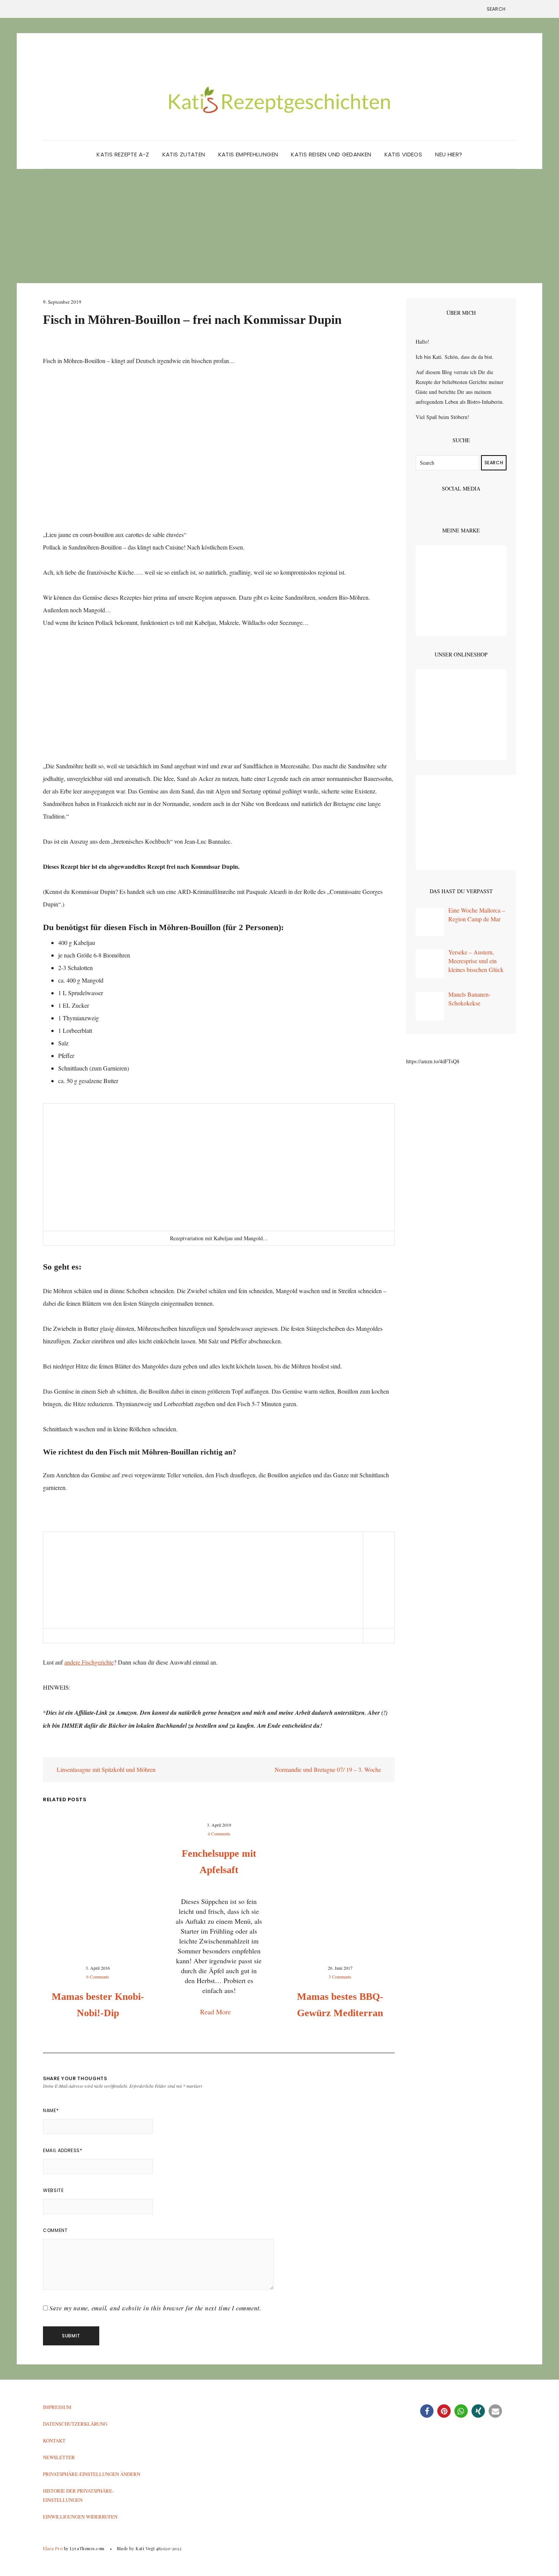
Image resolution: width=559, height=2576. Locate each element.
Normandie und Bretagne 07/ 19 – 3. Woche (329, 1769)
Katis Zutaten (184, 154)
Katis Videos (403, 154)
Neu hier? (449, 154)
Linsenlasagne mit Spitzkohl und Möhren (105, 1769)
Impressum (57, 2407)
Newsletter (59, 2457)
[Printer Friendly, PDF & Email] (64, 1751)
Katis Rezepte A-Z (123, 154)
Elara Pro (53, 2548)
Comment (55, 2230)
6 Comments (98, 1977)
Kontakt (54, 2441)
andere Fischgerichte (89, 1662)
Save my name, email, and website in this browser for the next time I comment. (156, 2308)
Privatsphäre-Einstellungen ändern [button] (92, 2474)
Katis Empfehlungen (248, 154)
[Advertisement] (279, 226)
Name (51, 2110)
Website (53, 2190)
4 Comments (219, 1834)
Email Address (63, 2150)
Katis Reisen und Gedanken (331, 154)
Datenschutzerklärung (75, 2424)
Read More (216, 2012)
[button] (427, 2411)
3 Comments (340, 1977)
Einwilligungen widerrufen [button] (80, 2517)
